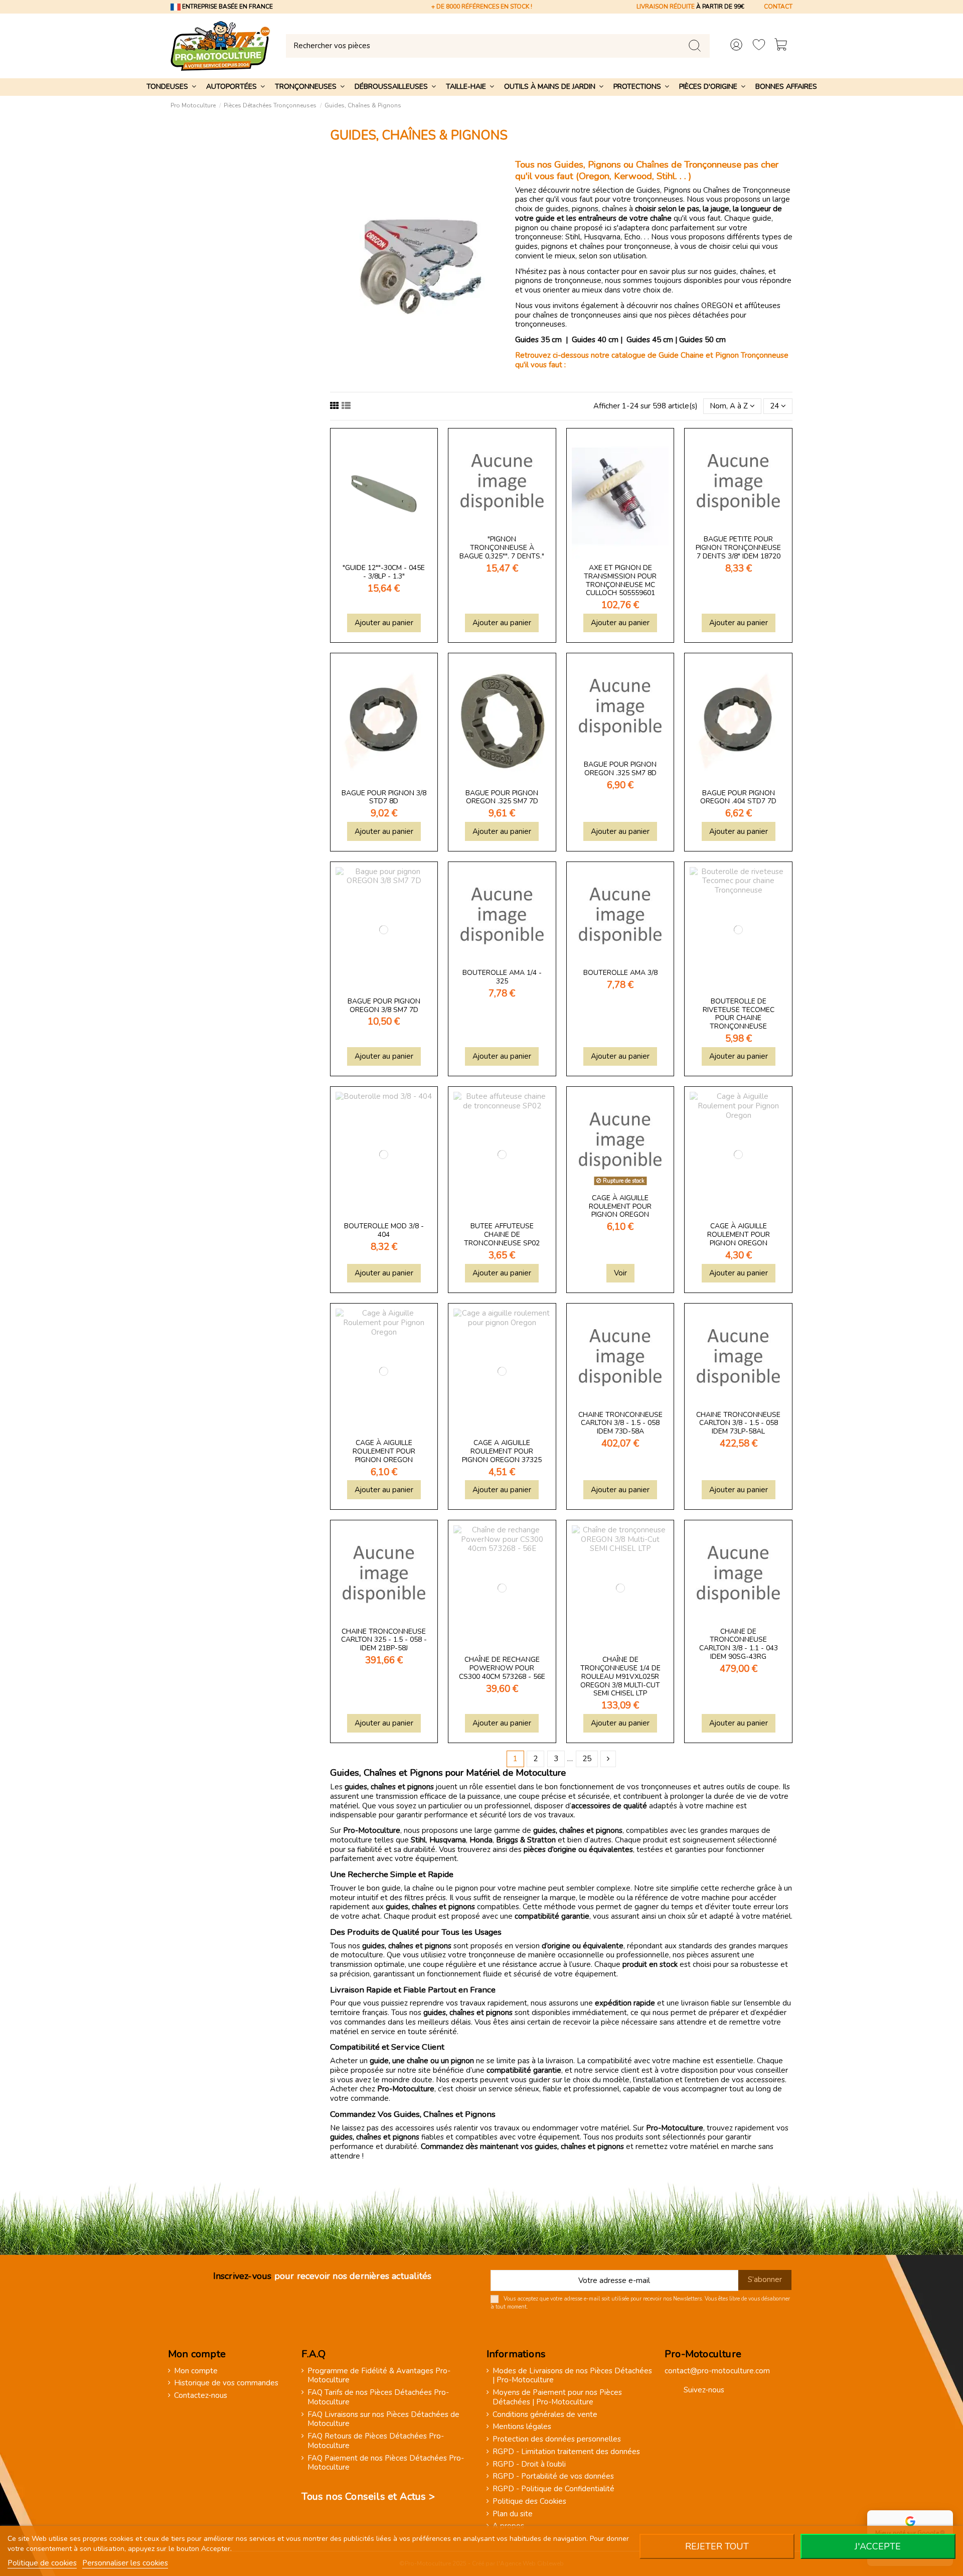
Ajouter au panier (384, 623)
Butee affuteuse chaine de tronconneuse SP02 (502, 1235)
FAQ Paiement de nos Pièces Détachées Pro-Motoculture (386, 2463)
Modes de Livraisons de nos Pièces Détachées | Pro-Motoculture (572, 2376)
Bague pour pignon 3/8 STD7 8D (384, 797)
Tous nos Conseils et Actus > (368, 2496)
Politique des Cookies (529, 2501)
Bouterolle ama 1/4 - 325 (502, 977)
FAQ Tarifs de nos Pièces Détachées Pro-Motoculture (378, 2397)
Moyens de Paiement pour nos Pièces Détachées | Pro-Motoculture (557, 2397)
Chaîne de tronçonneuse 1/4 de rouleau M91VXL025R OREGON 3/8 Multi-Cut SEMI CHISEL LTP (620, 1676)
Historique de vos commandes (226, 2383)
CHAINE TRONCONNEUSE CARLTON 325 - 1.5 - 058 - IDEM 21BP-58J (384, 1640)
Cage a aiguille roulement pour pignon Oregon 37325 (502, 1451)
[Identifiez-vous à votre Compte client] (736, 46)
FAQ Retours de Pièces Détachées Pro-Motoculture (376, 2441)
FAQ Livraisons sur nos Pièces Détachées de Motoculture (383, 2419)
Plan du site (513, 2514)
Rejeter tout (717, 2546)
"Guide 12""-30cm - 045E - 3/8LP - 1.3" (384, 572)
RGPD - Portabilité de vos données (553, 2476)
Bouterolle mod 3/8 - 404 (384, 1230)
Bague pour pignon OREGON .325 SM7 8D (620, 769)
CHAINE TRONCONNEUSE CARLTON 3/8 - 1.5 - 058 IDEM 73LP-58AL (738, 1423)
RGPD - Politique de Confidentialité (553, 2489)
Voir (620, 1273)
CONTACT (778, 7)
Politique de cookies (42, 2563)
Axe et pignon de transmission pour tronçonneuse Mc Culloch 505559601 (620, 580)
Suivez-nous (704, 2390)
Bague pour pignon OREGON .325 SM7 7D (502, 797)
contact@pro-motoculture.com (717, 2371)
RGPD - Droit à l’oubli (529, 2464)
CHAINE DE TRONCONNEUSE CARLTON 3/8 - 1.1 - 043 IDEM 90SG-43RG (739, 1644)
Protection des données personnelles (557, 2439)
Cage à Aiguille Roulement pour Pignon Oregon (620, 1206)
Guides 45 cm (650, 340)
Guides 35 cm (539, 340)
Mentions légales (522, 2427)
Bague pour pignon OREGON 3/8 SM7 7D (384, 1006)
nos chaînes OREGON (696, 306)
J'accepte (878, 2546)
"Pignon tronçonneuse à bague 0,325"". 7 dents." (502, 548)
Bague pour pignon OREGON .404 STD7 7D (738, 797)
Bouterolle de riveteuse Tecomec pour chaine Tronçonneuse (739, 1014)
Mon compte (196, 2371)
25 (587, 1759)
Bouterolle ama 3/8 (620, 973)
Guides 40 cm (595, 340)
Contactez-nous (201, 2396)
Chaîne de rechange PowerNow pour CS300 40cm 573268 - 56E (502, 1668)
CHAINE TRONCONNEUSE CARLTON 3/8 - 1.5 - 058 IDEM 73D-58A (620, 1423)
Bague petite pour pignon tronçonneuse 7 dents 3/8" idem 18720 (738, 548)
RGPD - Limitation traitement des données (566, 2452)
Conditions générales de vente (545, 2415)
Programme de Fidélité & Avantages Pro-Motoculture (379, 2376)
